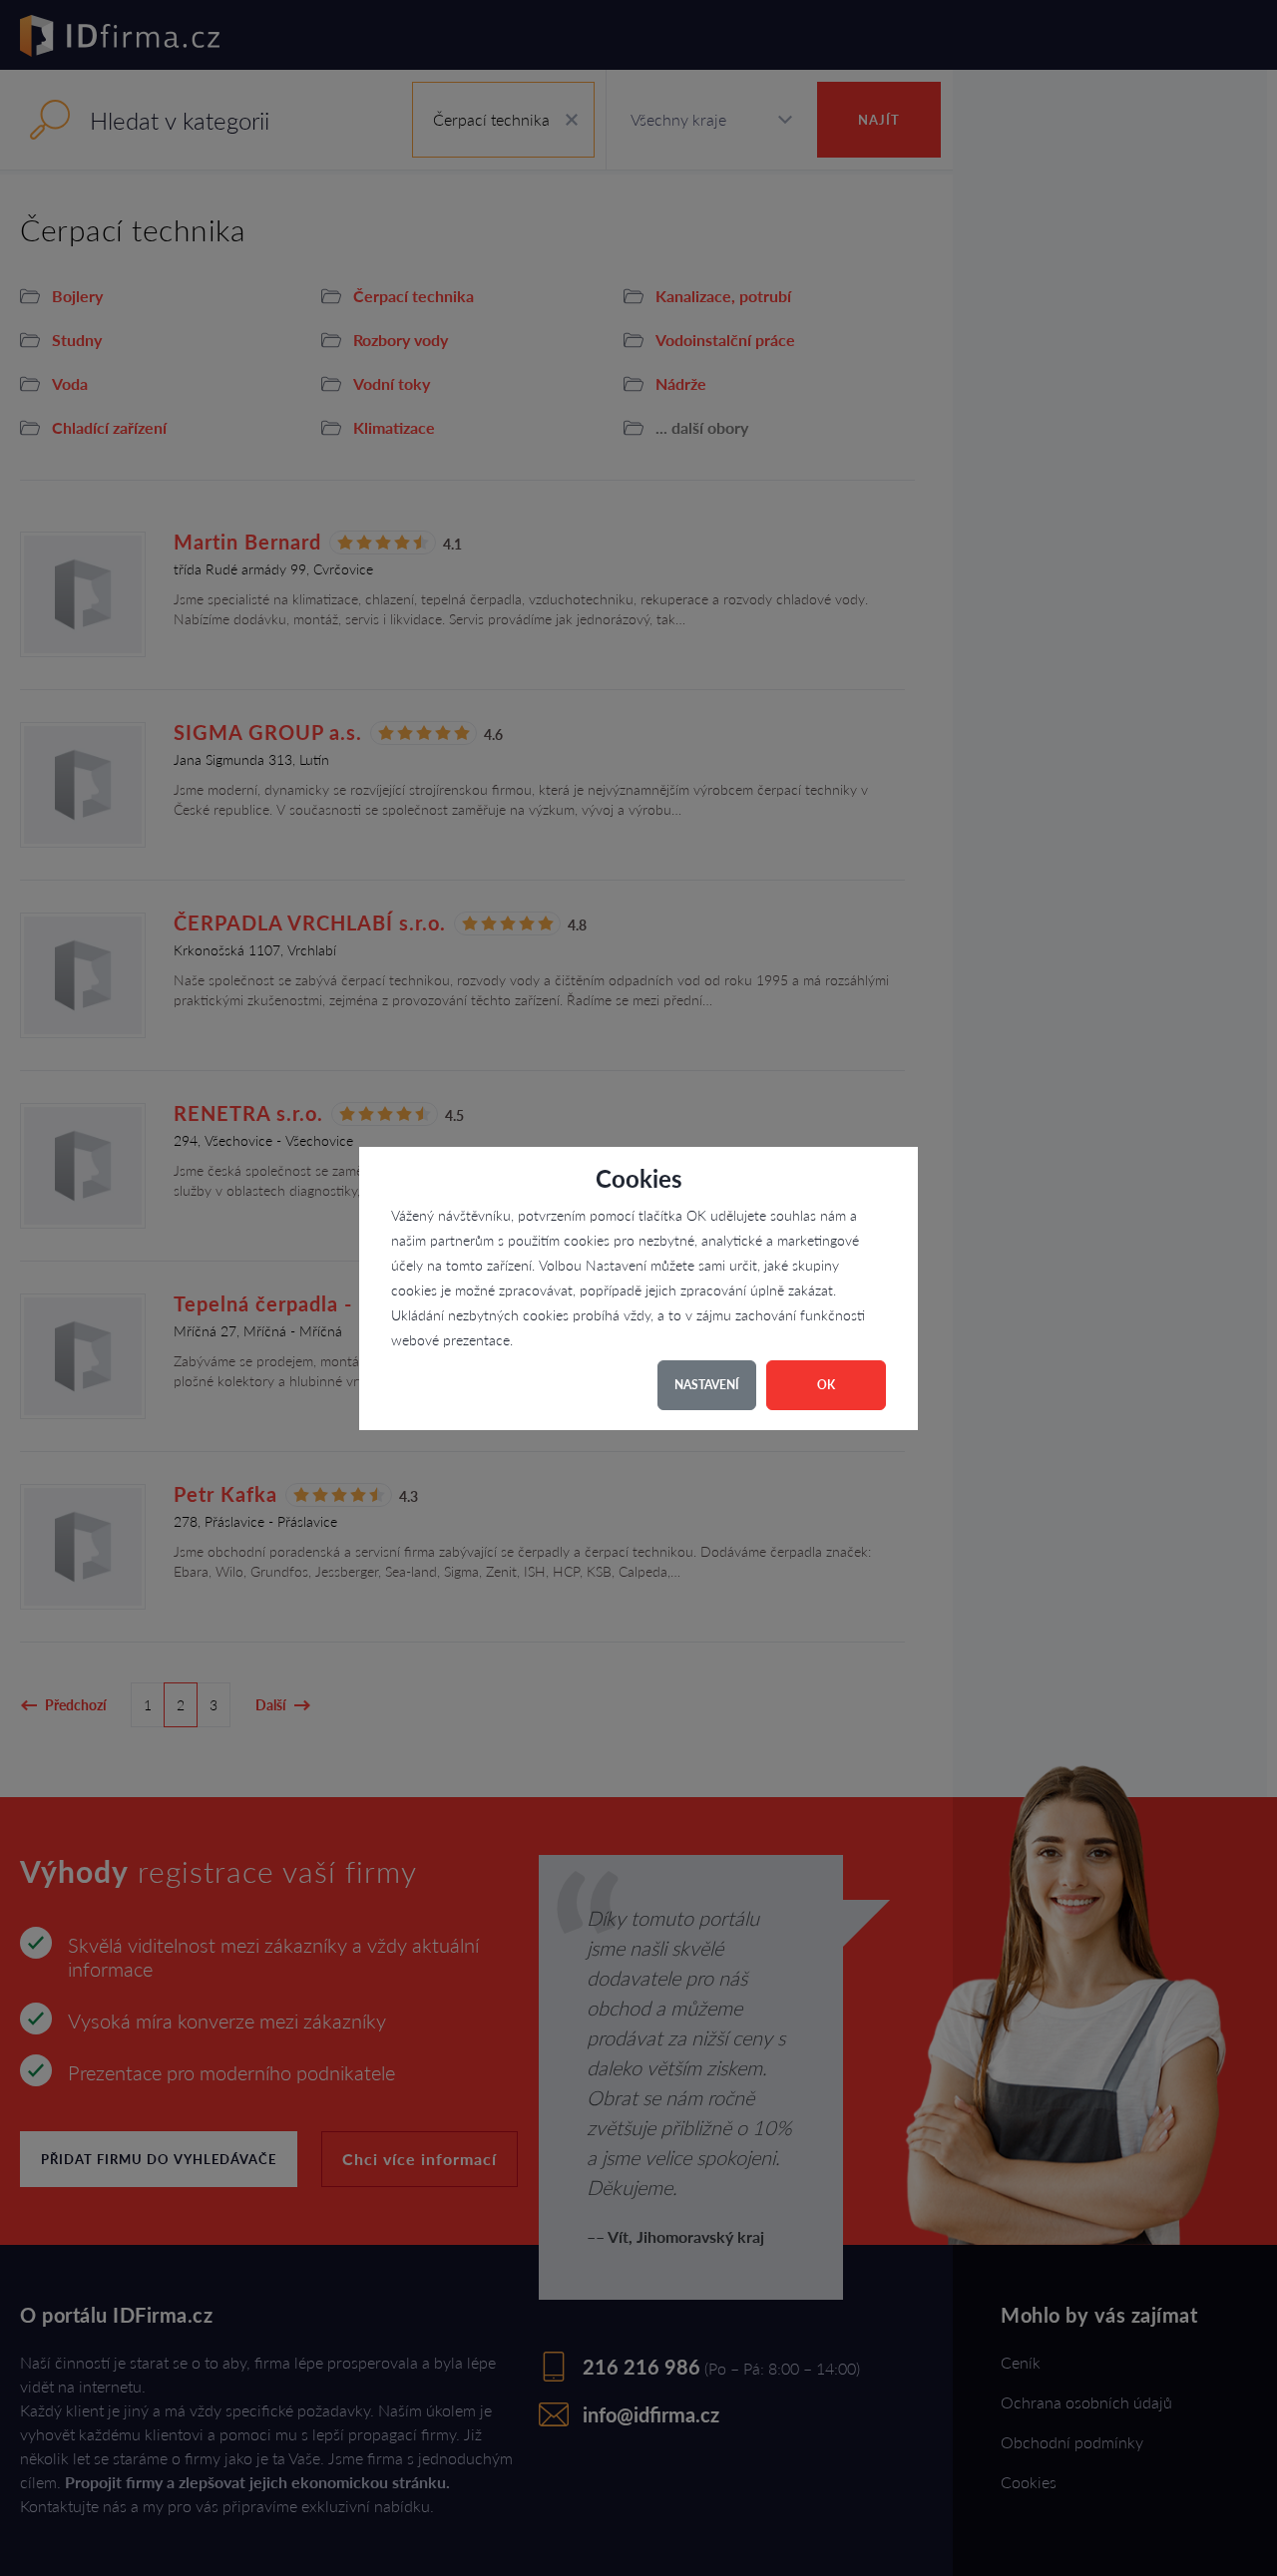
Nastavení (707, 1385)
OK (826, 1385)
